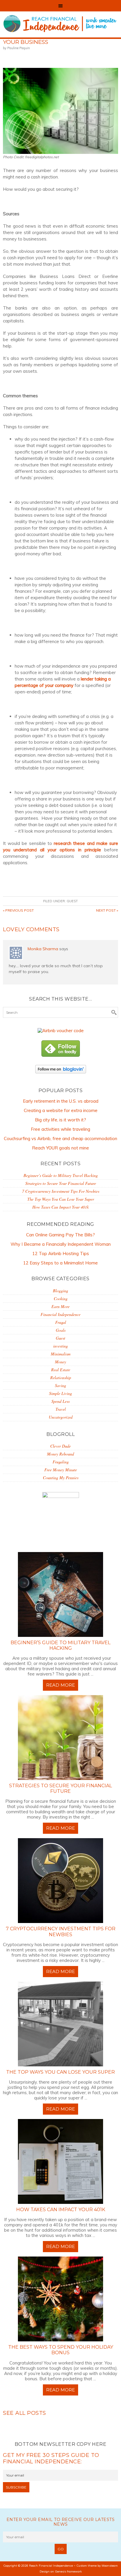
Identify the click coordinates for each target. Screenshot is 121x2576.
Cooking (61, 1299)
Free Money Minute (61, 1470)
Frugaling (61, 1462)
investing (60, 1346)
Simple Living (60, 1393)
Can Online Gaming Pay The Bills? (60, 1235)
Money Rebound (60, 1454)
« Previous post (18, 910)
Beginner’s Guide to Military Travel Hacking (61, 1175)
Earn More (60, 1306)
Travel (61, 1409)
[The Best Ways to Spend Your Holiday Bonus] (60, 2299)
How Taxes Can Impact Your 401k (60, 1207)
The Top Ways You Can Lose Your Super (61, 1199)
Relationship (61, 1378)
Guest (72, 901)
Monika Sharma (43, 949)
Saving (60, 1385)
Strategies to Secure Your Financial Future (61, 1183)
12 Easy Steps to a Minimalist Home (60, 1263)
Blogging (60, 1291)
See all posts (25, 2413)
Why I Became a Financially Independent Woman (61, 1244)
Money (60, 1362)
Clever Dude (60, 1446)
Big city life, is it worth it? (60, 1120)
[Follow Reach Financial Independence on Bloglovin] (61, 1075)
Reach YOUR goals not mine (60, 1148)
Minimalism (61, 1354)
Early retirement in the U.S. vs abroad (61, 1101)
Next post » (107, 910)
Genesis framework (68, 2571)
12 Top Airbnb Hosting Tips (61, 1253)
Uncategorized (61, 1417)
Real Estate (61, 1370)
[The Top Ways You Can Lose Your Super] (60, 2024)
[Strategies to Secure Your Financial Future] (60, 1738)
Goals (61, 1330)
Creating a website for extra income (61, 1110)
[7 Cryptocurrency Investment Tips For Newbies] (60, 1881)
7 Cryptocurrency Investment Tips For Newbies (61, 1191)
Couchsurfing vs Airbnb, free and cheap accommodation (60, 1139)
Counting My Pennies (61, 1478)
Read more (60, 1685)
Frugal (61, 1322)
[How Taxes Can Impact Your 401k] (60, 2161)
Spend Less (60, 1401)
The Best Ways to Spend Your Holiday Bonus (61, 2350)
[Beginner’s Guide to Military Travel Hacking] (60, 1594)
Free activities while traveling (60, 1129)
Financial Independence (60, 1314)
